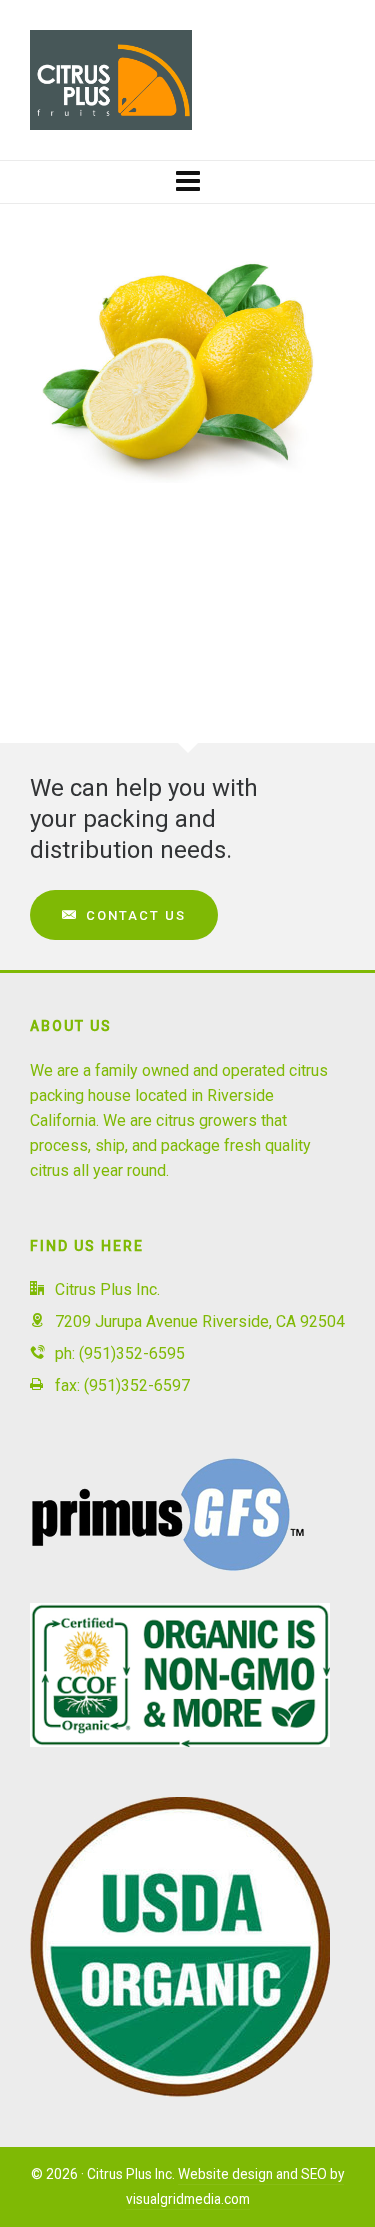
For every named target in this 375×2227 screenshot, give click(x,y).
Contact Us (136, 915)
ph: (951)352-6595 (120, 1353)
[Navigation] (187, 182)
